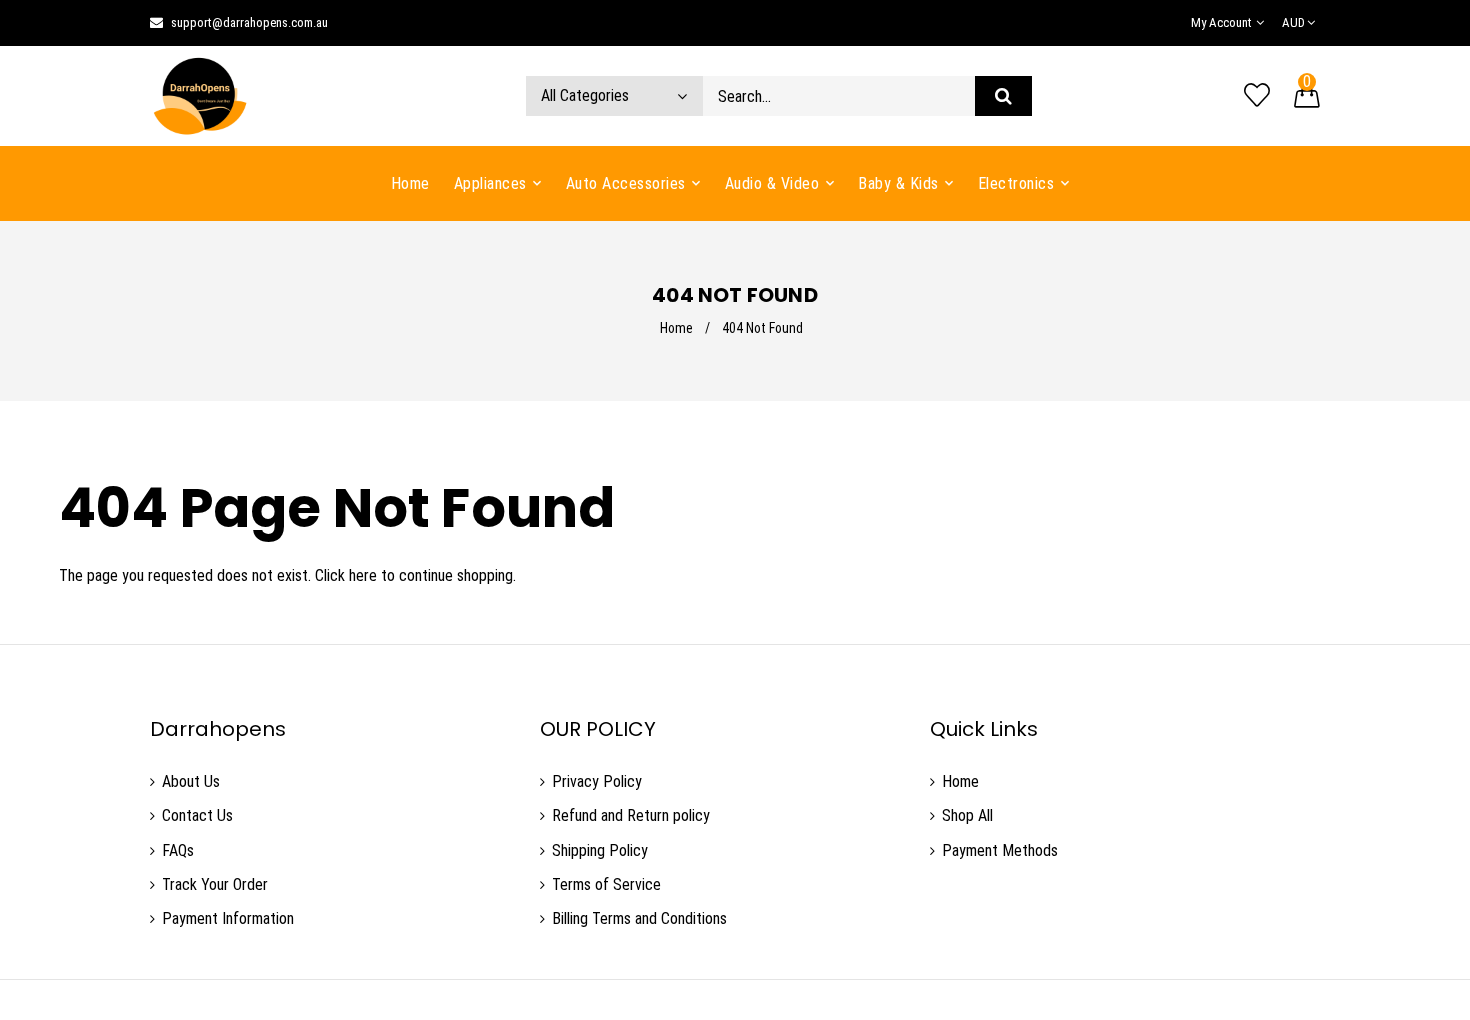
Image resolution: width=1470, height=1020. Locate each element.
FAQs (178, 850)
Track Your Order (215, 884)
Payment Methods (1000, 850)
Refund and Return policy (631, 815)
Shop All (967, 815)
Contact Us (197, 815)
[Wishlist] (1257, 96)
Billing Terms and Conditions (639, 918)
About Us (191, 781)
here (363, 575)
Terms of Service (606, 884)
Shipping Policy (600, 850)
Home (676, 328)
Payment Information (228, 918)
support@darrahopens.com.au (249, 22)
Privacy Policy (597, 781)
